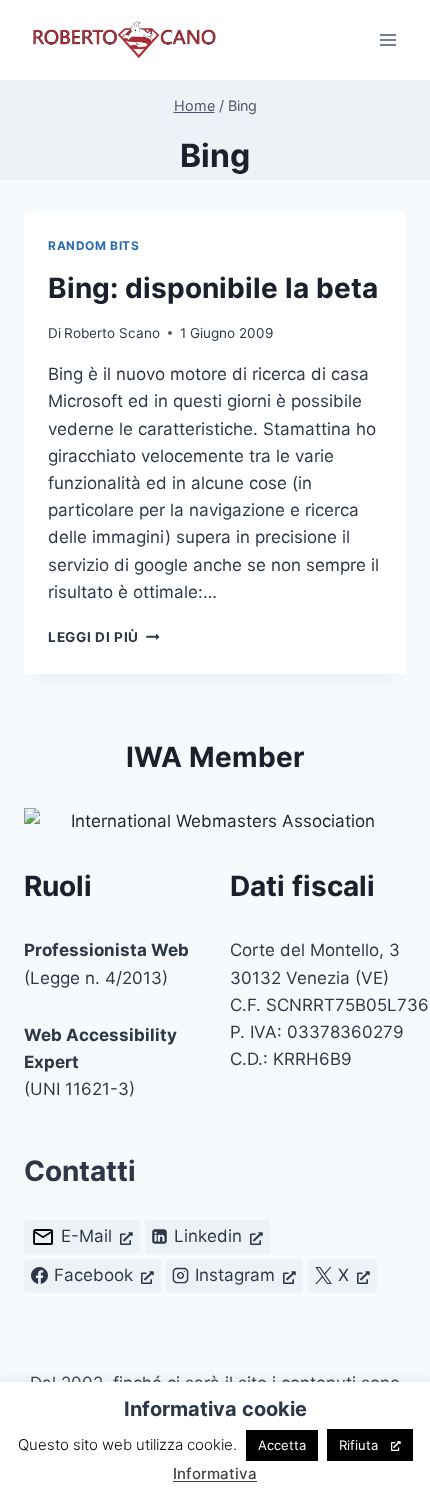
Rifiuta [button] (358, 1445)
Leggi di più (104, 637)
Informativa (215, 1473)
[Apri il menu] (387, 39)
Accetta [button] (282, 1445)
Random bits (94, 245)
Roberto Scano (112, 333)
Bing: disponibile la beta (213, 288)
